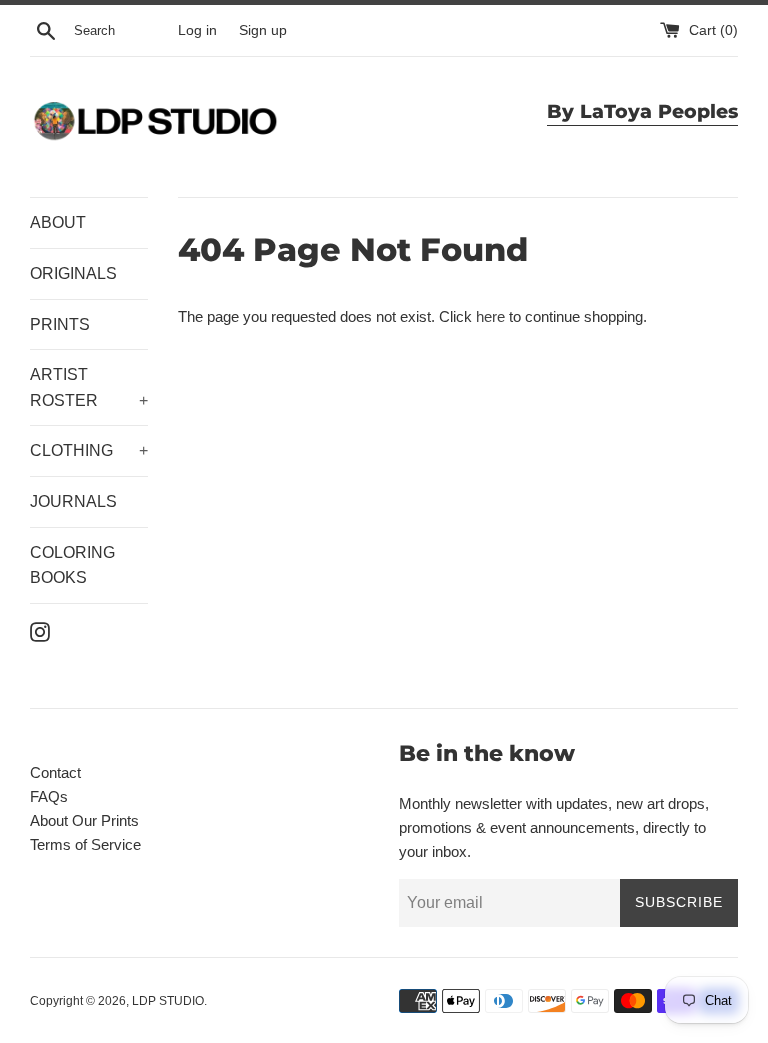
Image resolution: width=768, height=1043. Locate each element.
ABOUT (58, 222)
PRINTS (60, 324)
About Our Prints (84, 820)
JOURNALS (73, 501)
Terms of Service (85, 844)
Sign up (263, 30)
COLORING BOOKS (72, 565)
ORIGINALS (73, 273)
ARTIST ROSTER (89, 387)
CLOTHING (89, 450)
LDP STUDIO (168, 1001)
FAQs (49, 796)
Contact (55, 772)
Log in (197, 30)
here (490, 316)
